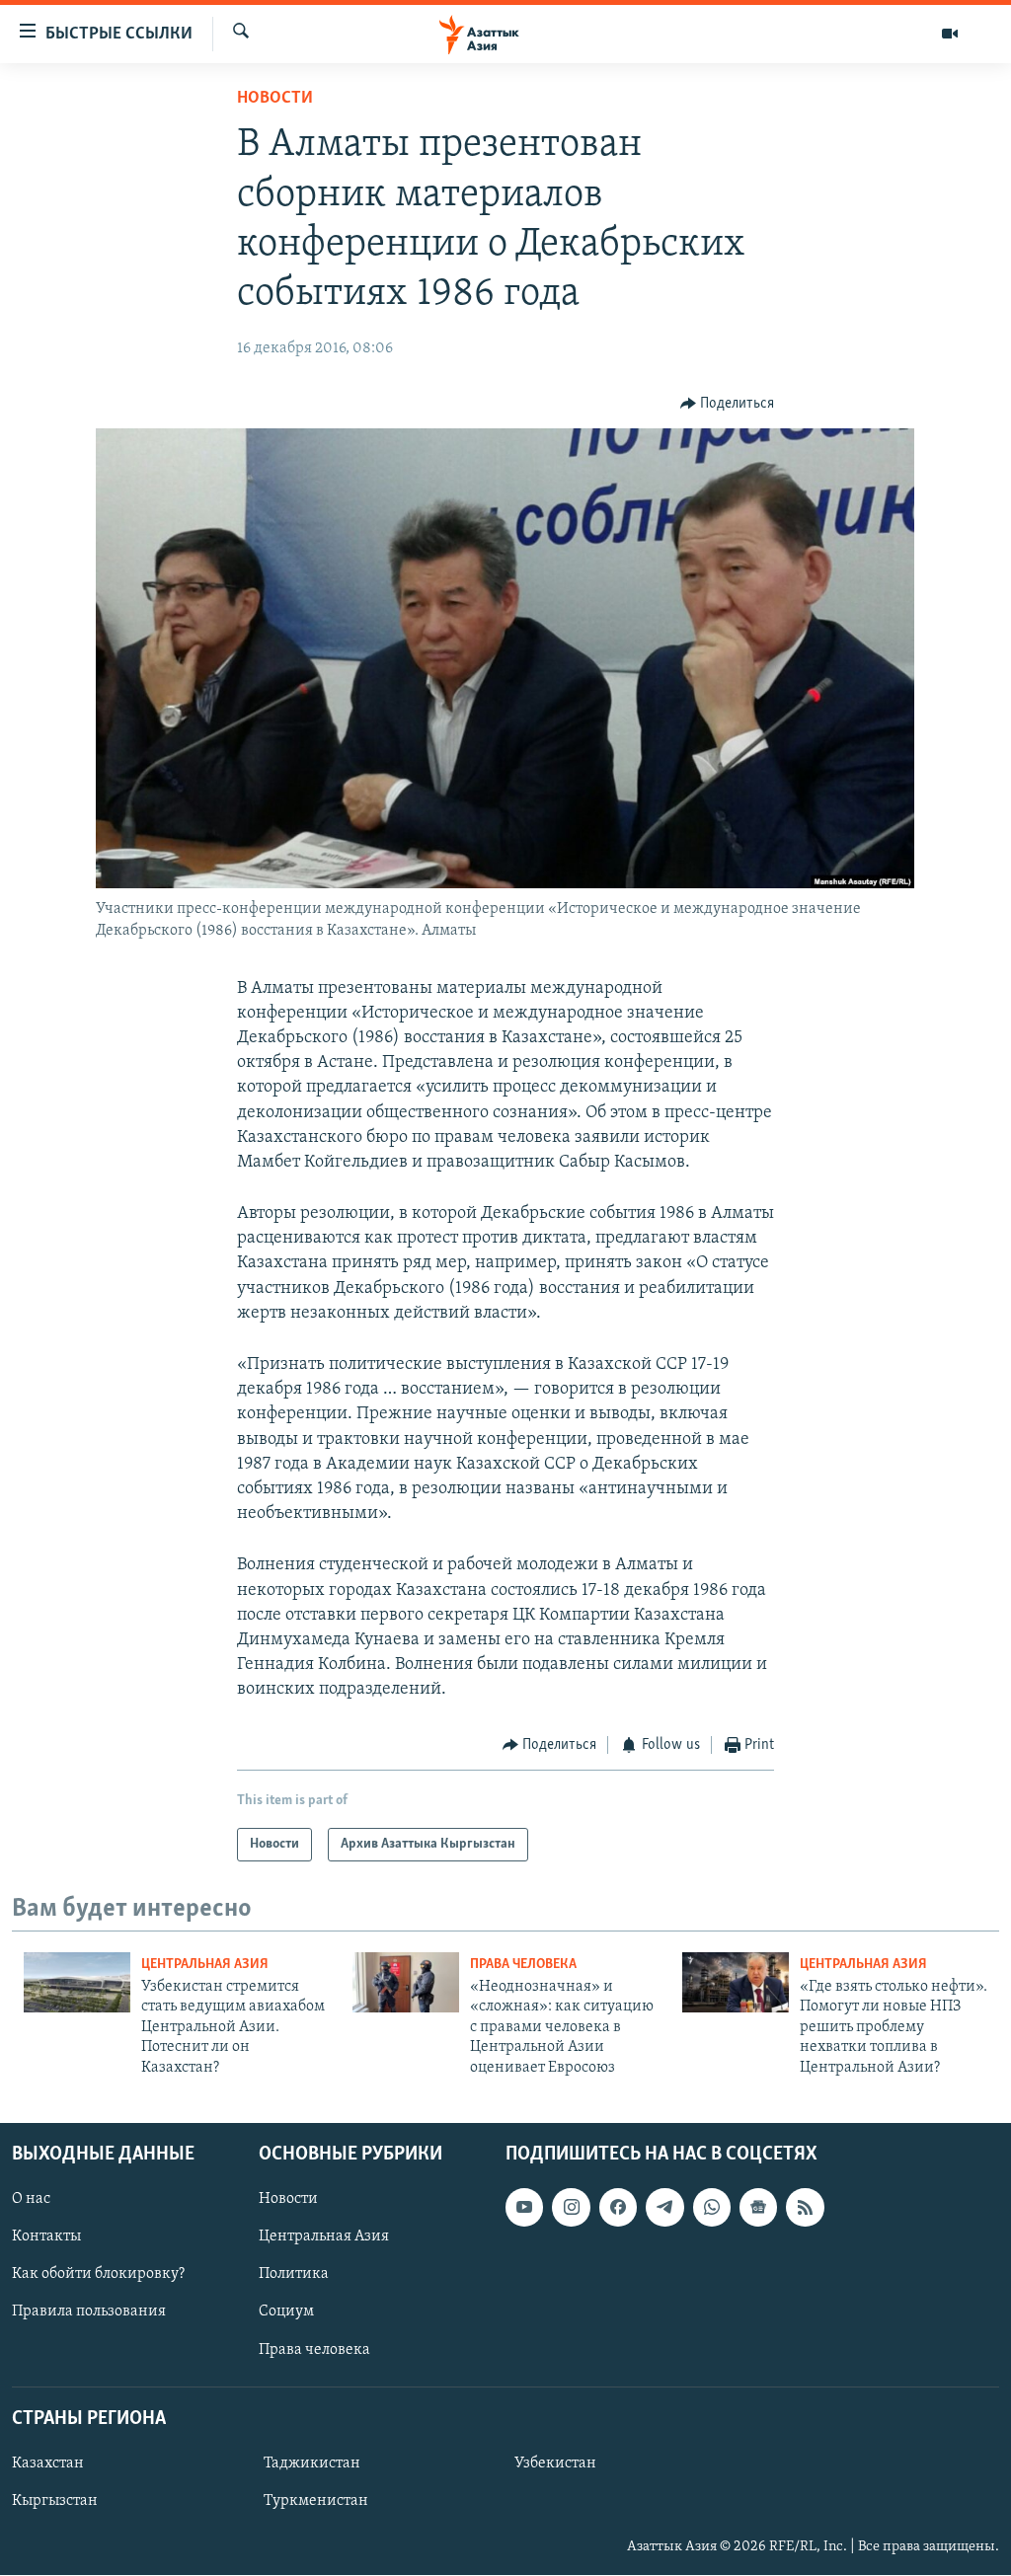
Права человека (523, 1965)
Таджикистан (312, 2463)
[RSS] (805, 2207)
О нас (31, 2199)
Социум (286, 2312)
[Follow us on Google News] (758, 2207)
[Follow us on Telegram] (664, 2207)
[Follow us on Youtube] (524, 2207)
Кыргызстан (55, 2501)
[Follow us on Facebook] (618, 2207)
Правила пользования (89, 2312)
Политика (294, 2274)
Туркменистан (316, 2501)
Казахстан (48, 2463)
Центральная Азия (205, 1965)
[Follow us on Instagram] (571, 2207)
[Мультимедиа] (950, 34)
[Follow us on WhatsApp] (712, 2207)
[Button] (728, 404)
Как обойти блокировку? (98, 2274)
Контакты (46, 2236)
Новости (275, 99)
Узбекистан (555, 2463)
